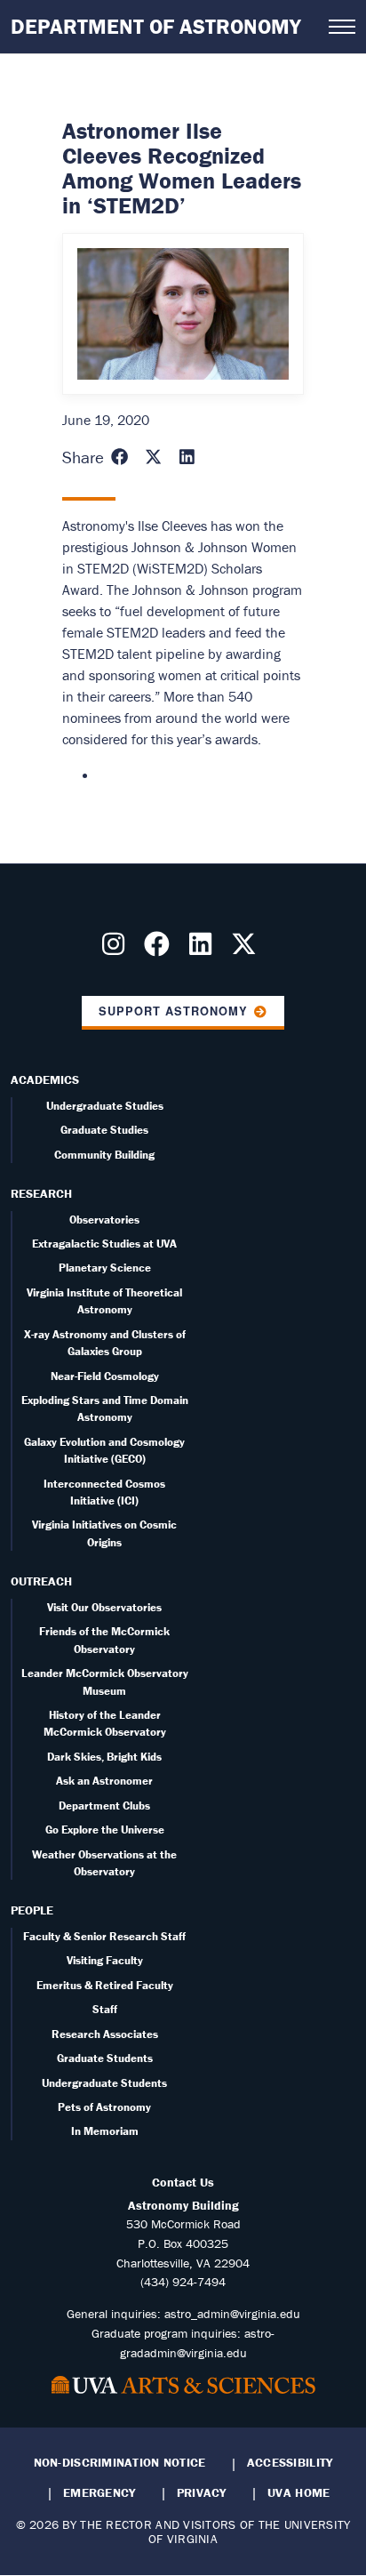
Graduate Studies (104, 1130)
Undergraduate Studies (105, 1106)
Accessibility (290, 2462)
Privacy (202, 2492)
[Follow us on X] (247, 949)
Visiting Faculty (105, 1960)
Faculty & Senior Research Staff (104, 1936)
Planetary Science (105, 1268)
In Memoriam (105, 2131)
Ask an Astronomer (104, 1781)
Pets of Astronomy (104, 2107)
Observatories (104, 1220)
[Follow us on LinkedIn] (204, 949)
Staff (105, 2009)
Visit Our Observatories (104, 1607)
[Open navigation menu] (342, 27)
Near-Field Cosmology (105, 1376)
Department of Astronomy (156, 26)
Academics (45, 1079)
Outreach (41, 1581)
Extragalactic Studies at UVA (104, 1244)
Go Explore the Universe (105, 1830)
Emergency (99, 2492)
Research (41, 1193)
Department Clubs (104, 1806)
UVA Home (298, 2492)
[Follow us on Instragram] (117, 949)
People (32, 1910)
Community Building (104, 1155)
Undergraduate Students (104, 2083)
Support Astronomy (173, 1011)
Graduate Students (105, 2058)
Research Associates (105, 2034)
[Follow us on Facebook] (160, 949)
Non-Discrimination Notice (120, 2462)
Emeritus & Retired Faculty (105, 1985)
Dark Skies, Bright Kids (104, 1757)
